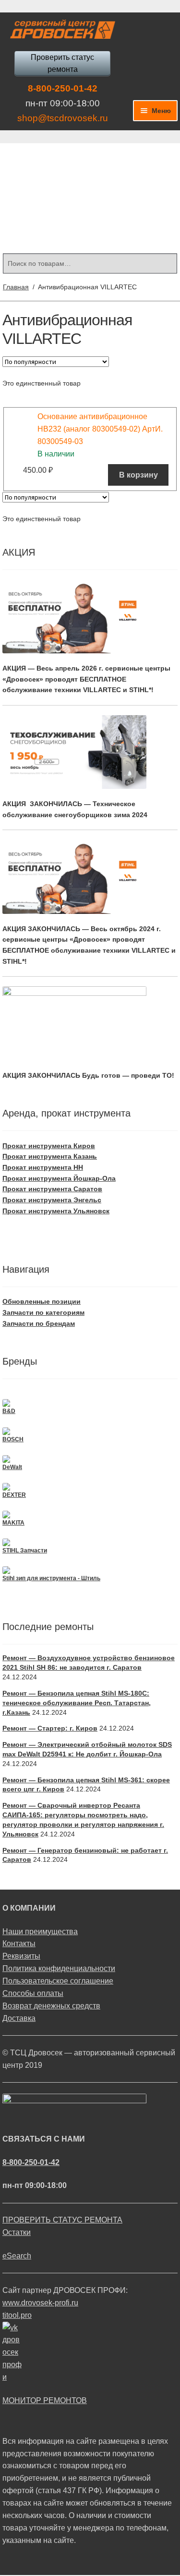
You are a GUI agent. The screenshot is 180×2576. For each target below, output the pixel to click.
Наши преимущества (40, 1932)
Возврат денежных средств (51, 2006)
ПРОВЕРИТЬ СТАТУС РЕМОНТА (62, 2220)
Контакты (19, 1943)
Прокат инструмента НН (43, 1167)
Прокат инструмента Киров (49, 1146)
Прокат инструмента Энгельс (52, 1200)
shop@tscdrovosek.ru (63, 118)
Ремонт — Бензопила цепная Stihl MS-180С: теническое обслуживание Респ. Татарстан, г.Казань (77, 1703)
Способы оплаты (33, 1993)
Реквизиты (21, 1956)
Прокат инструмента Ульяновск (56, 1211)
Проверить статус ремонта (62, 63)
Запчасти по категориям (43, 1312)
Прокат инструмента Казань (50, 1156)
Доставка (19, 2018)
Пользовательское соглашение (58, 1981)
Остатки (17, 2232)
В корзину (138, 475)
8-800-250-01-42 (63, 88)
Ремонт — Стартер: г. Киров (50, 1728)
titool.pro (17, 2315)
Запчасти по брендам (39, 1323)
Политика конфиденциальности (59, 1968)
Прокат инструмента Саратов (52, 1189)
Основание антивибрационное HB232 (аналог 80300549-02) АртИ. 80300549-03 (100, 429)
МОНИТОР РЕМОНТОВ (45, 2400)
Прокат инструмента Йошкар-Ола (59, 1178)
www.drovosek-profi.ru (40, 2303)
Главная (16, 287)
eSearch (17, 2256)
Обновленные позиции (42, 1301)
